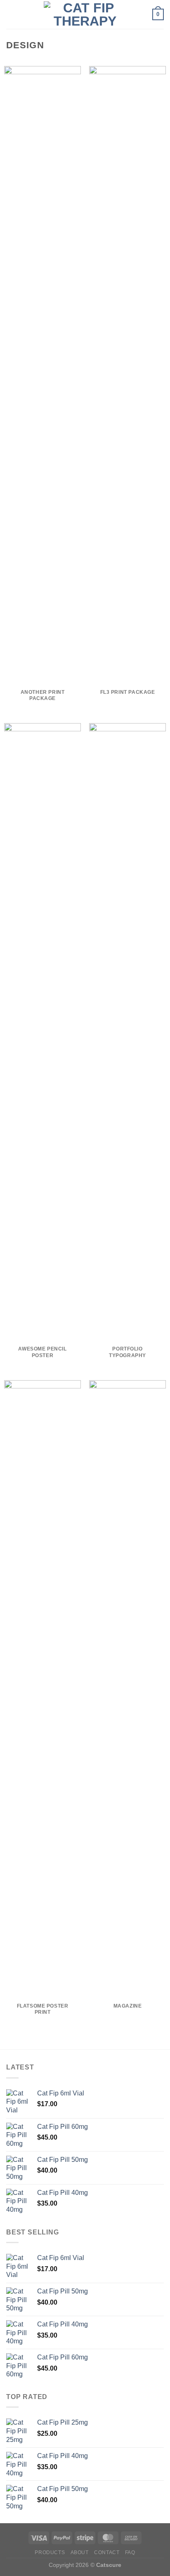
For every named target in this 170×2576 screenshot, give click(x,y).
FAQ (130, 2552)
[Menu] (11, 14)
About (80, 2552)
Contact (107, 2552)
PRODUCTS (50, 2552)
